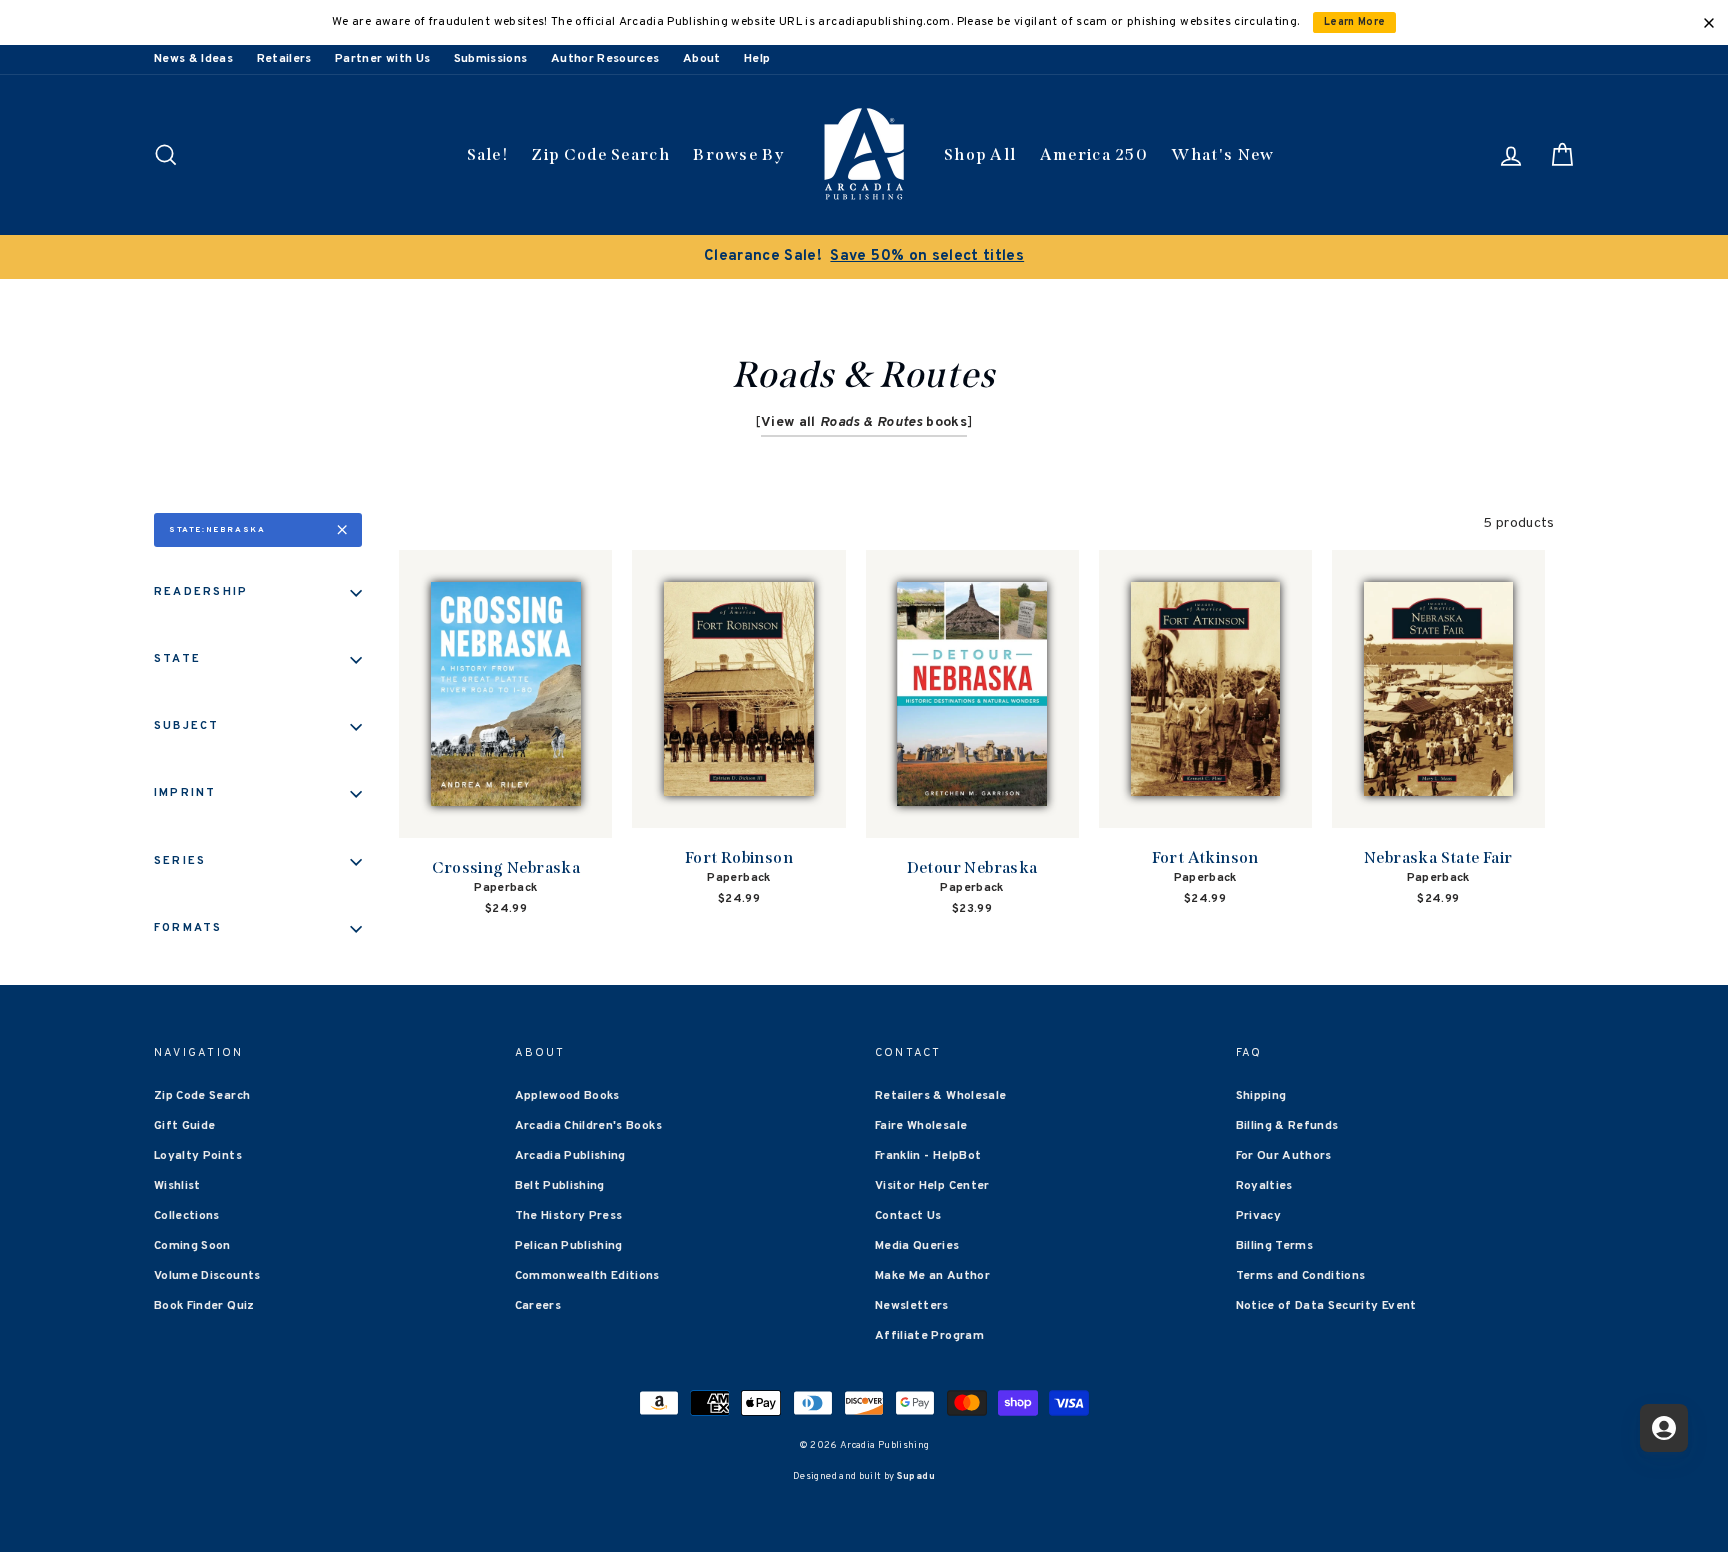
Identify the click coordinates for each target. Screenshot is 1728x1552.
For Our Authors (1284, 1156)
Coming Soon (192, 1246)
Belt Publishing (560, 1186)
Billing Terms (1275, 1246)
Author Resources (605, 59)
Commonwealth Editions (587, 1276)
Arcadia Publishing (570, 1156)
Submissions (491, 59)
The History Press (569, 1216)
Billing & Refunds (1287, 1126)
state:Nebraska (217, 530)
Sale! (488, 154)
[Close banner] (1709, 23)
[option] (864, 257)
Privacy (1258, 1216)
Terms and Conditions (1301, 1276)
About (702, 59)
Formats (188, 928)
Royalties (1264, 1186)
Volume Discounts (207, 1276)
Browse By (738, 154)
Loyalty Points (198, 1156)
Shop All (980, 154)
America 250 (1094, 154)
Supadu (916, 1476)
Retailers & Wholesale (940, 1096)
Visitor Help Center (932, 1186)
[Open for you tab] (1664, 1428)
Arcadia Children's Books (588, 1126)
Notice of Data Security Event (1326, 1306)
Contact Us (908, 1216)
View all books (864, 422)
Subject (187, 726)
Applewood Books (567, 1096)
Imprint (185, 793)
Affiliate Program (929, 1336)
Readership (201, 592)
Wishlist (177, 1186)
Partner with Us (382, 59)
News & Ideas (193, 59)
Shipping (1261, 1096)
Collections (187, 1216)
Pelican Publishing (569, 1246)
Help (757, 59)
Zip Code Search (600, 154)
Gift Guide (185, 1126)
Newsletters (912, 1306)
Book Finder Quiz (204, 1306)
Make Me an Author (932, 1276)
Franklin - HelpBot (928, 1156)
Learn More (1355, 22)
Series (180, 861)
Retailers (284, 59)
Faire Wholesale (921, 1126)
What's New (1222, 154)
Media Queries (917, 1246)
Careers (538, 1306)
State (177, 659)
